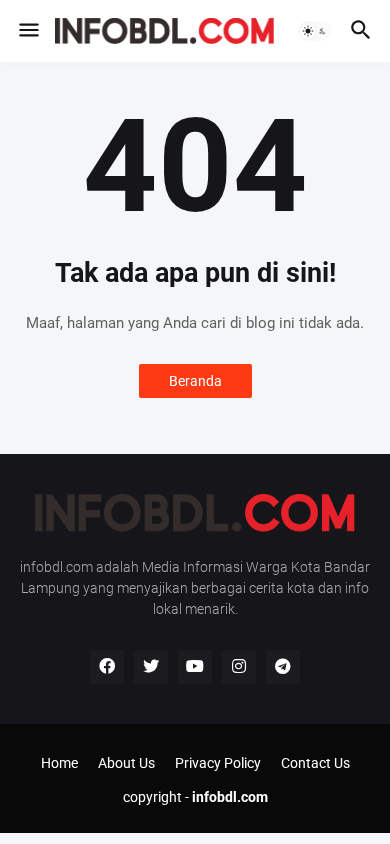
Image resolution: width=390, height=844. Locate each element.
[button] (27, 31)
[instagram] (239, 667)
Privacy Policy (218, 763)
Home (59, 763)
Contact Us (315, 763)
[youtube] (195, 667)
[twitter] (151, 667)
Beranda (195, 381)
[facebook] (107, 667)
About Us (126, 763)
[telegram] (283, 667)
